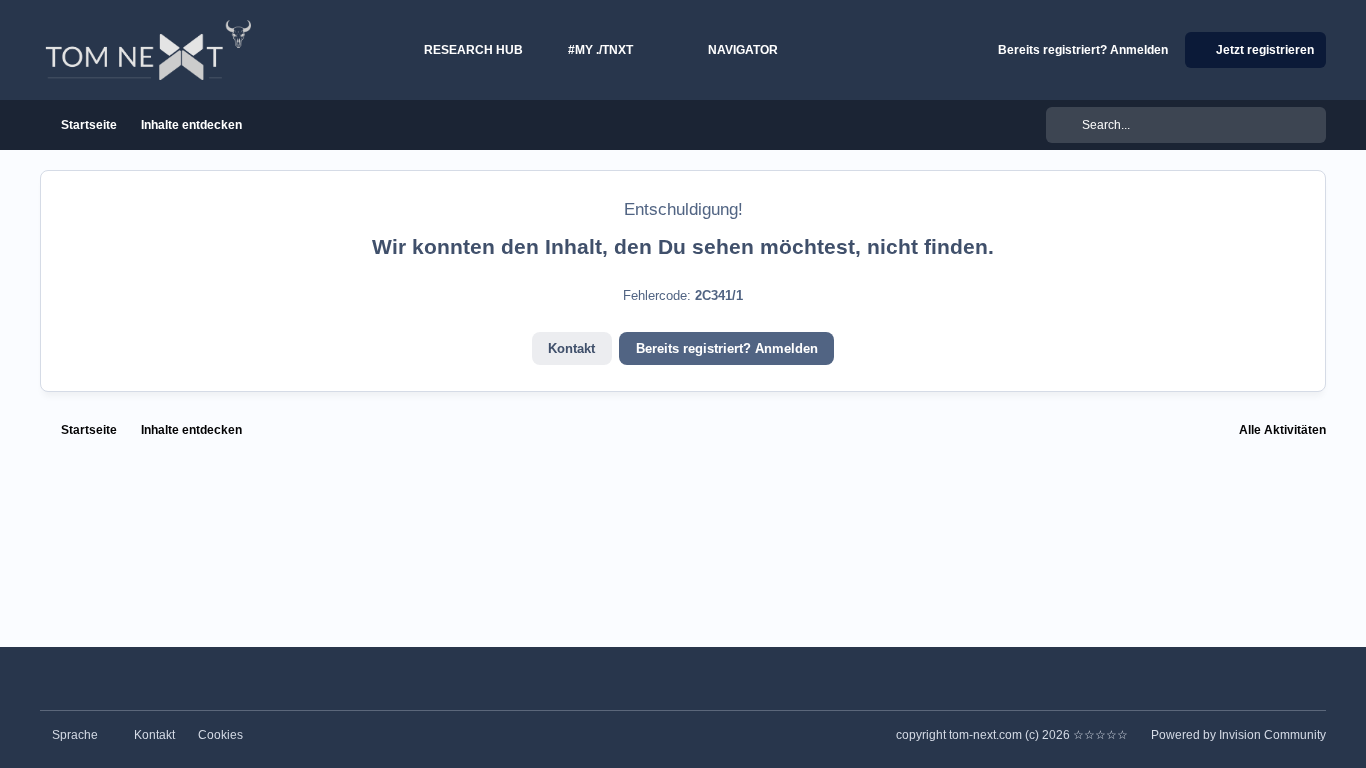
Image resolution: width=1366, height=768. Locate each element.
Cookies (220, 734)
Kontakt (571, 348)
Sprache (76, 734)
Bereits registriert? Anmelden (727, 348)
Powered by (1238, 734)
